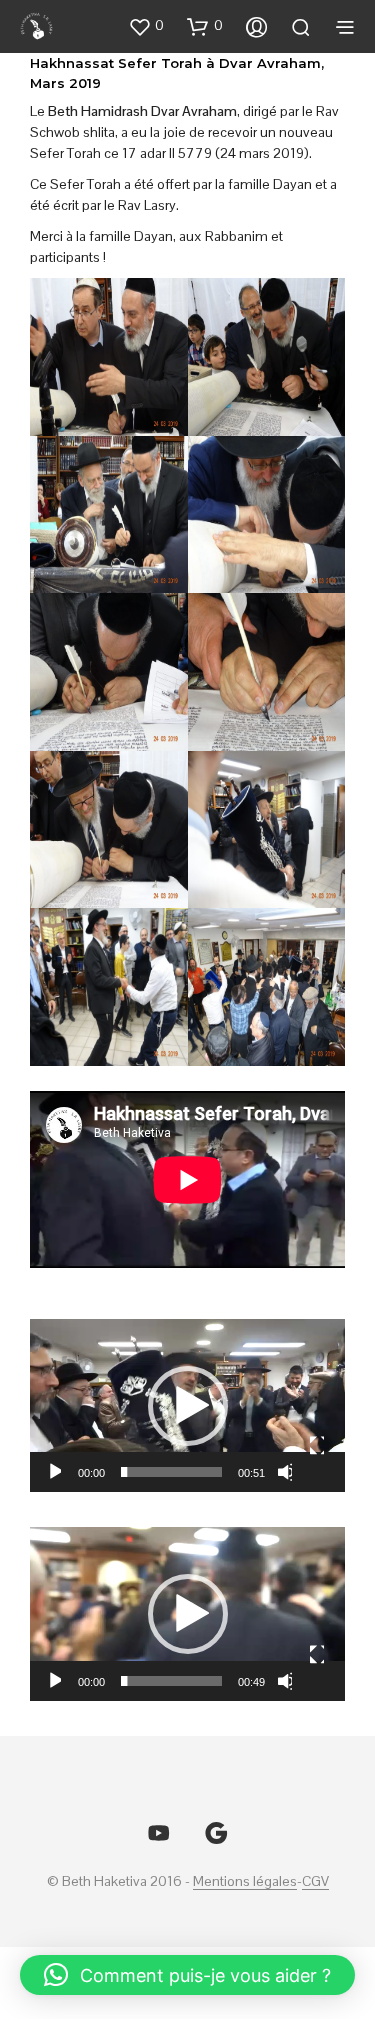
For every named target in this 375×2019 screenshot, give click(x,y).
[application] (187, 1405)
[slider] (171, 1472)
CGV (315, 1882)
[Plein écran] (316, 1446)
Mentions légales (245, 1882)
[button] (146, 26)
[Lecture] (53, 1472)
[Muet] (284, 1472)
